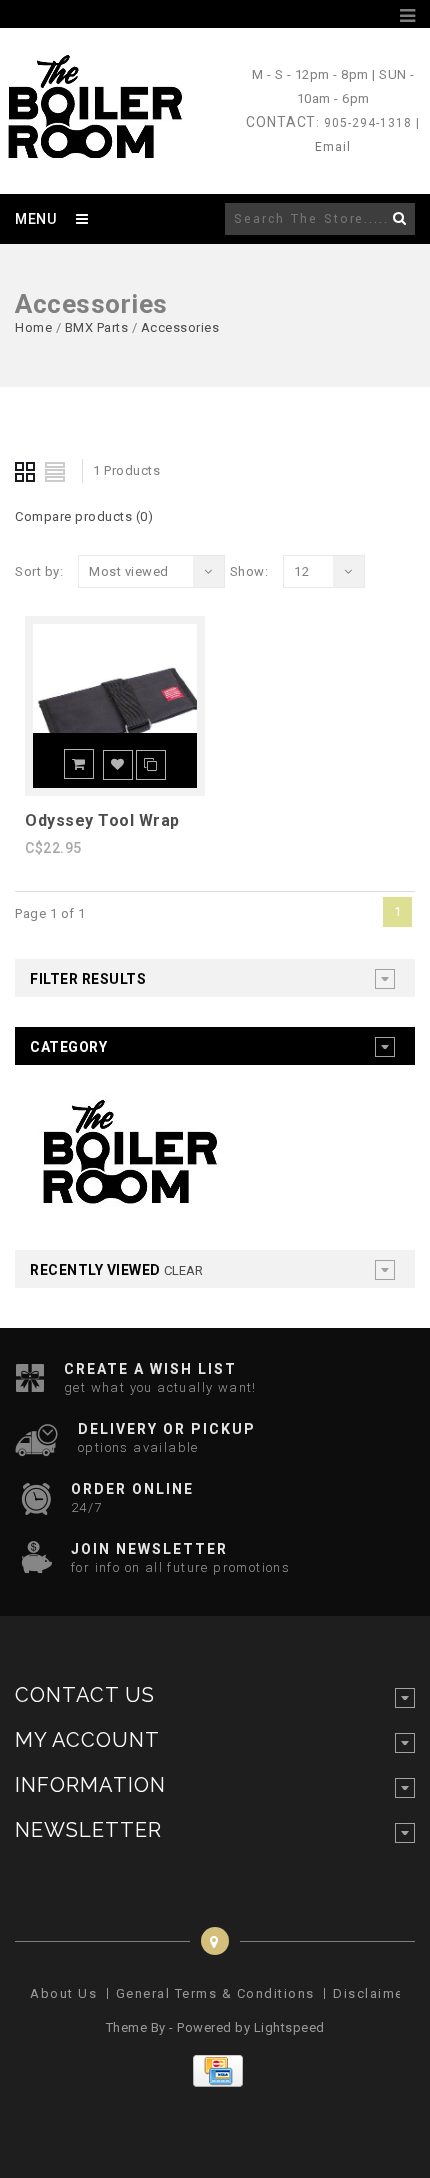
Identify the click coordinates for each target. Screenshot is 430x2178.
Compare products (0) (84, 516)
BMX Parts (97, 327)
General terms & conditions (215, 1993)
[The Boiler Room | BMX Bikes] (94, 149)
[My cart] (384, 16)
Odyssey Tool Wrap (102, 820)
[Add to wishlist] (118, 765)
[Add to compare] (151, 765)
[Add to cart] (79, 764)
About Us (63, 1993)
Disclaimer (371, 1993)
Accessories (180, 327)
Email (333, 147)
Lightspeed (289, 2027)
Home (33, 327)
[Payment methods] (215, 2082)
